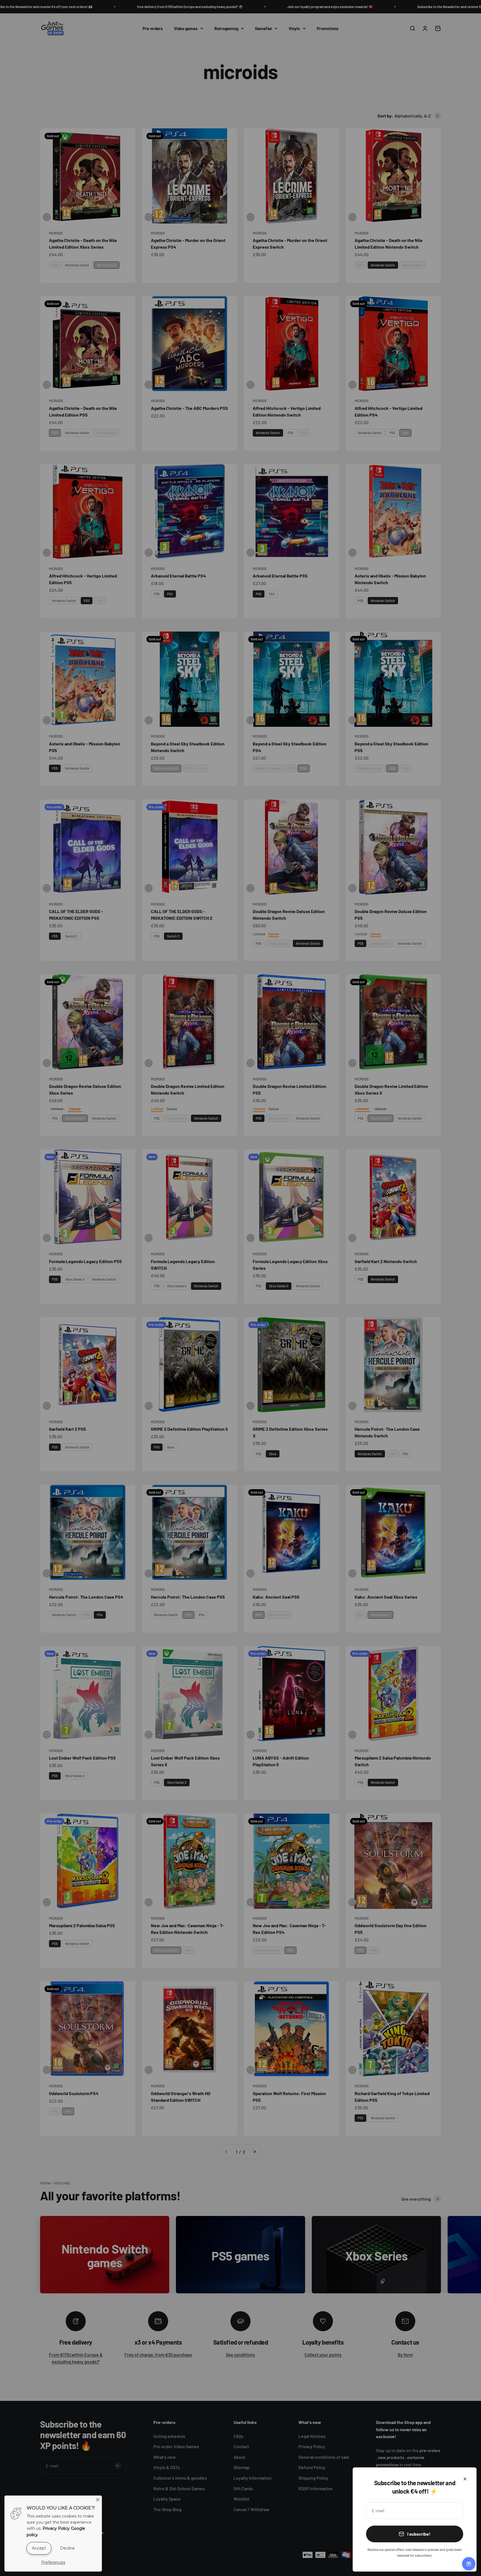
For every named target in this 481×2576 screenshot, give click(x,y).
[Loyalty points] (469, 2564)
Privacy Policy (56, 2528)
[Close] (465, 2479)
